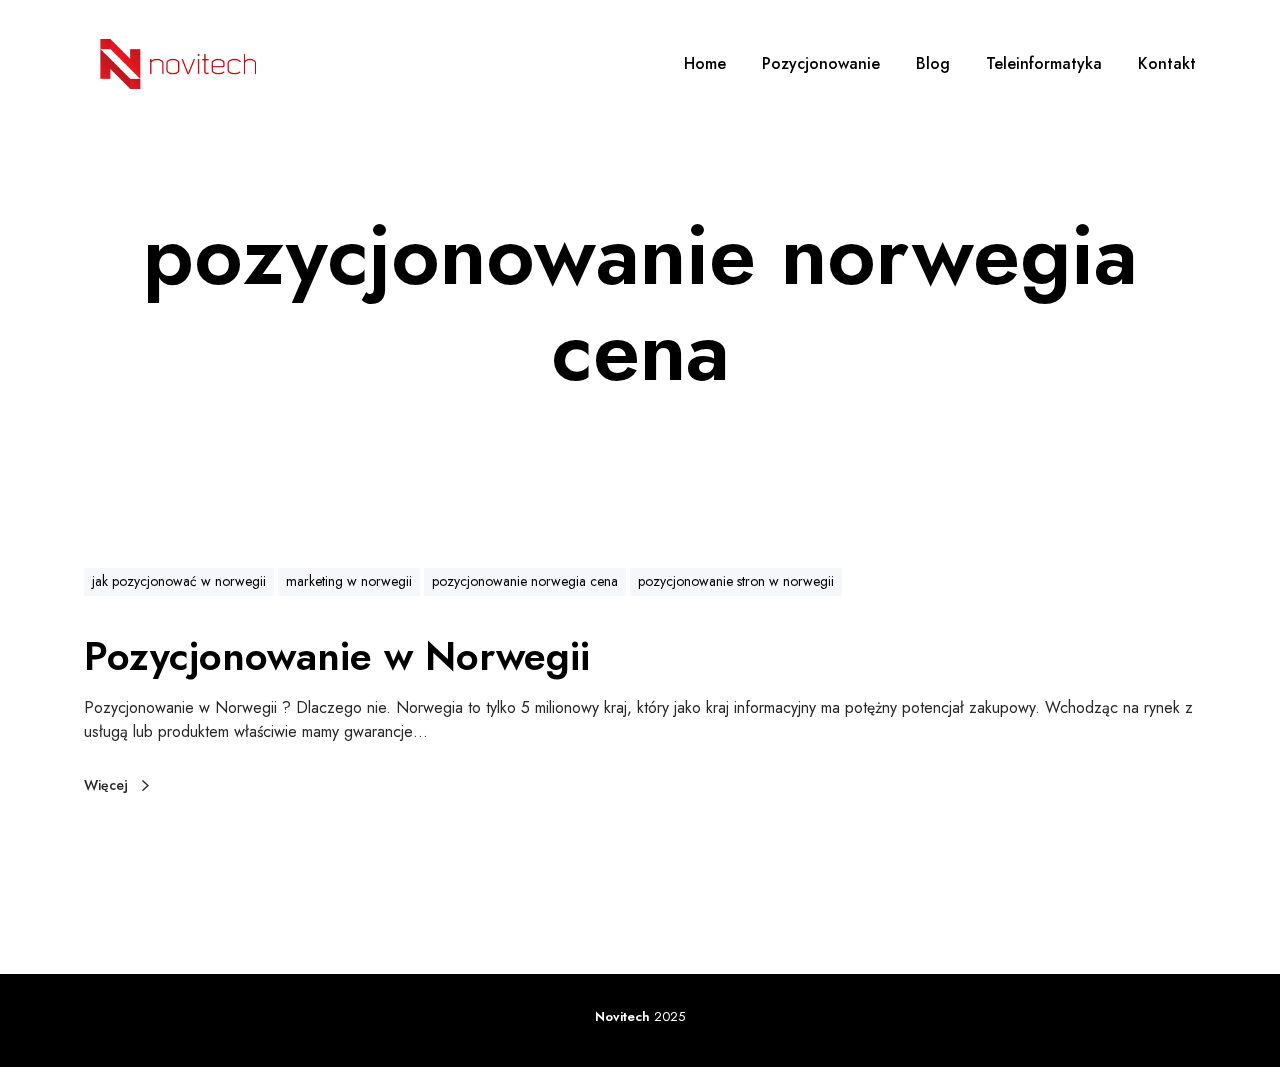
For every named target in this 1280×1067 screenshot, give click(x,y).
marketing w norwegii (349, 581)
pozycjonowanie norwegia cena (525, 581)
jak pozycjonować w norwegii (179, 581)
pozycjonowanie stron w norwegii (736, 581)
